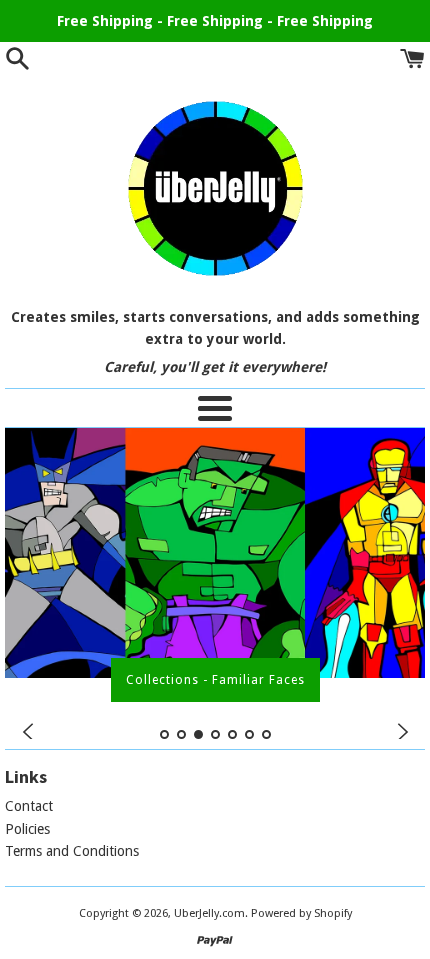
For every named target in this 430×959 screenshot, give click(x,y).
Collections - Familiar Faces (215, 680)
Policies (27, 829)
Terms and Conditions (72, 851)
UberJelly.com (209, 913)
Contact (29, 806)
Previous (27, 731)
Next (402, 731)
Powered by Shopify (301, 913)
